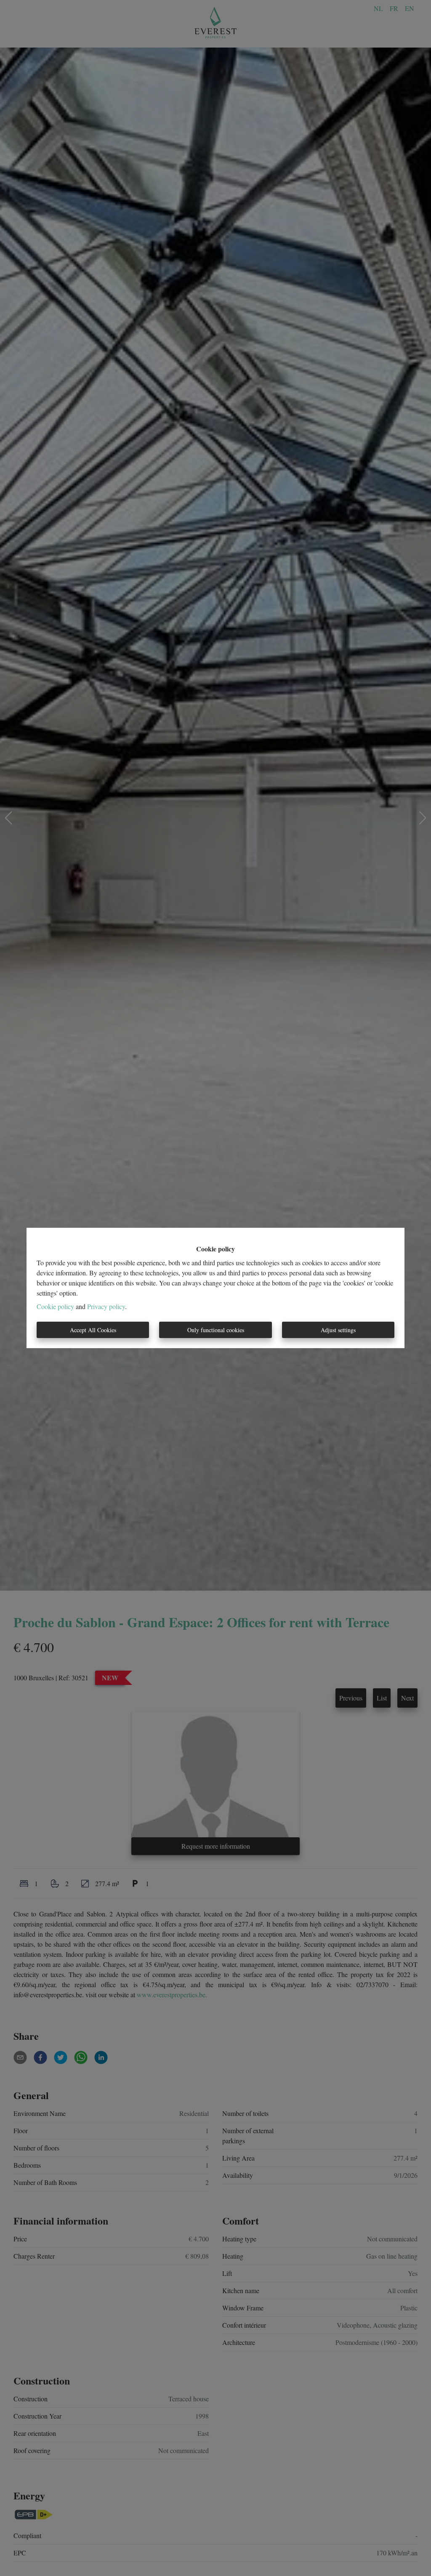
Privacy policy (106, 1306)
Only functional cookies (216, 1330)
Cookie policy (55, 1306)
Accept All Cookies (93, 1330)
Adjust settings (338, 1330)
